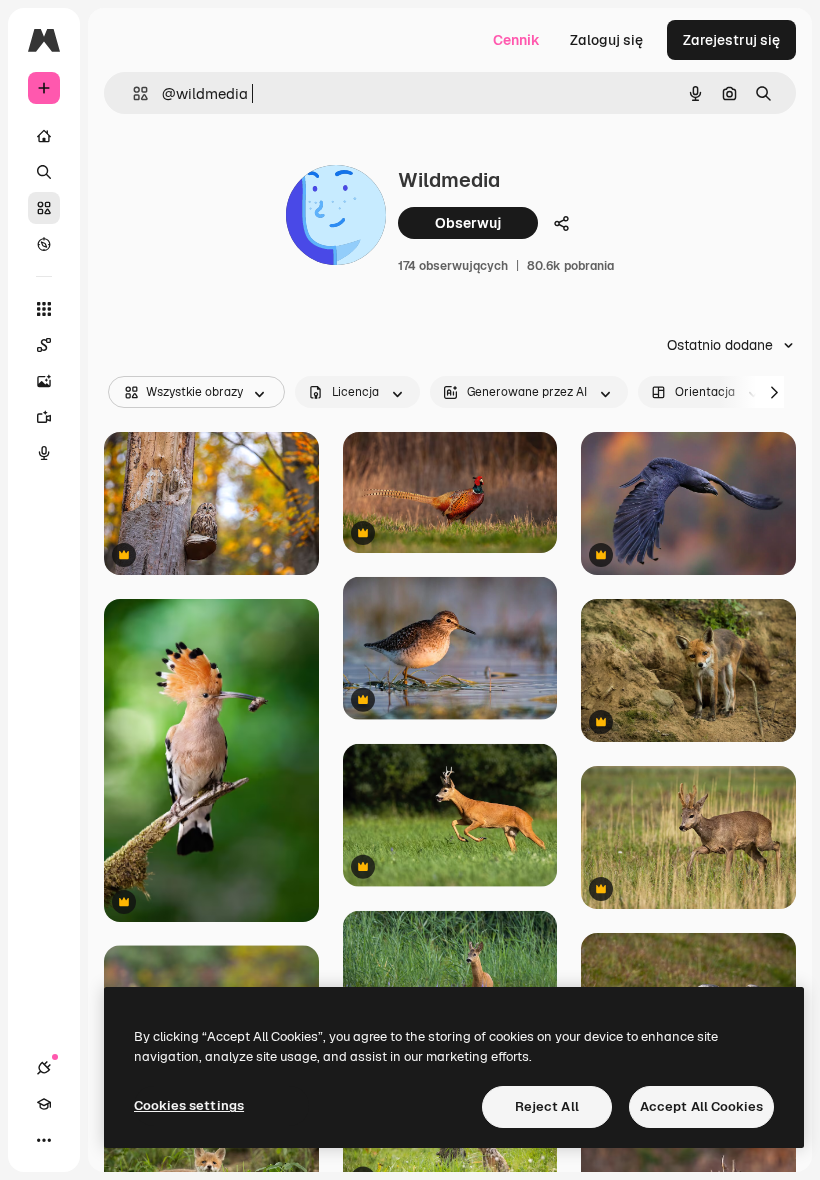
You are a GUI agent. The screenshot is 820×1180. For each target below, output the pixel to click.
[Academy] (44, 1104)
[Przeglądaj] (44, 244)
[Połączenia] (44, 1068)
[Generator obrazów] (44, 381)
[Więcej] (44, 1140)
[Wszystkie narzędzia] (44, 309)
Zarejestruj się (731, 40)
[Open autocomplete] (132, 93)
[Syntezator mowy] (44, 453)
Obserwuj (468, 223)
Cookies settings (189, 1105)
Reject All (547, 1106)
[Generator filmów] (44, 417)
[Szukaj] (44, 172)
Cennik (516, 40)
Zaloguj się (606, 40)
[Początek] (44, 136)
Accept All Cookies (701, 1106)
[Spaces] (44, 345)
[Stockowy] (44, 208)
